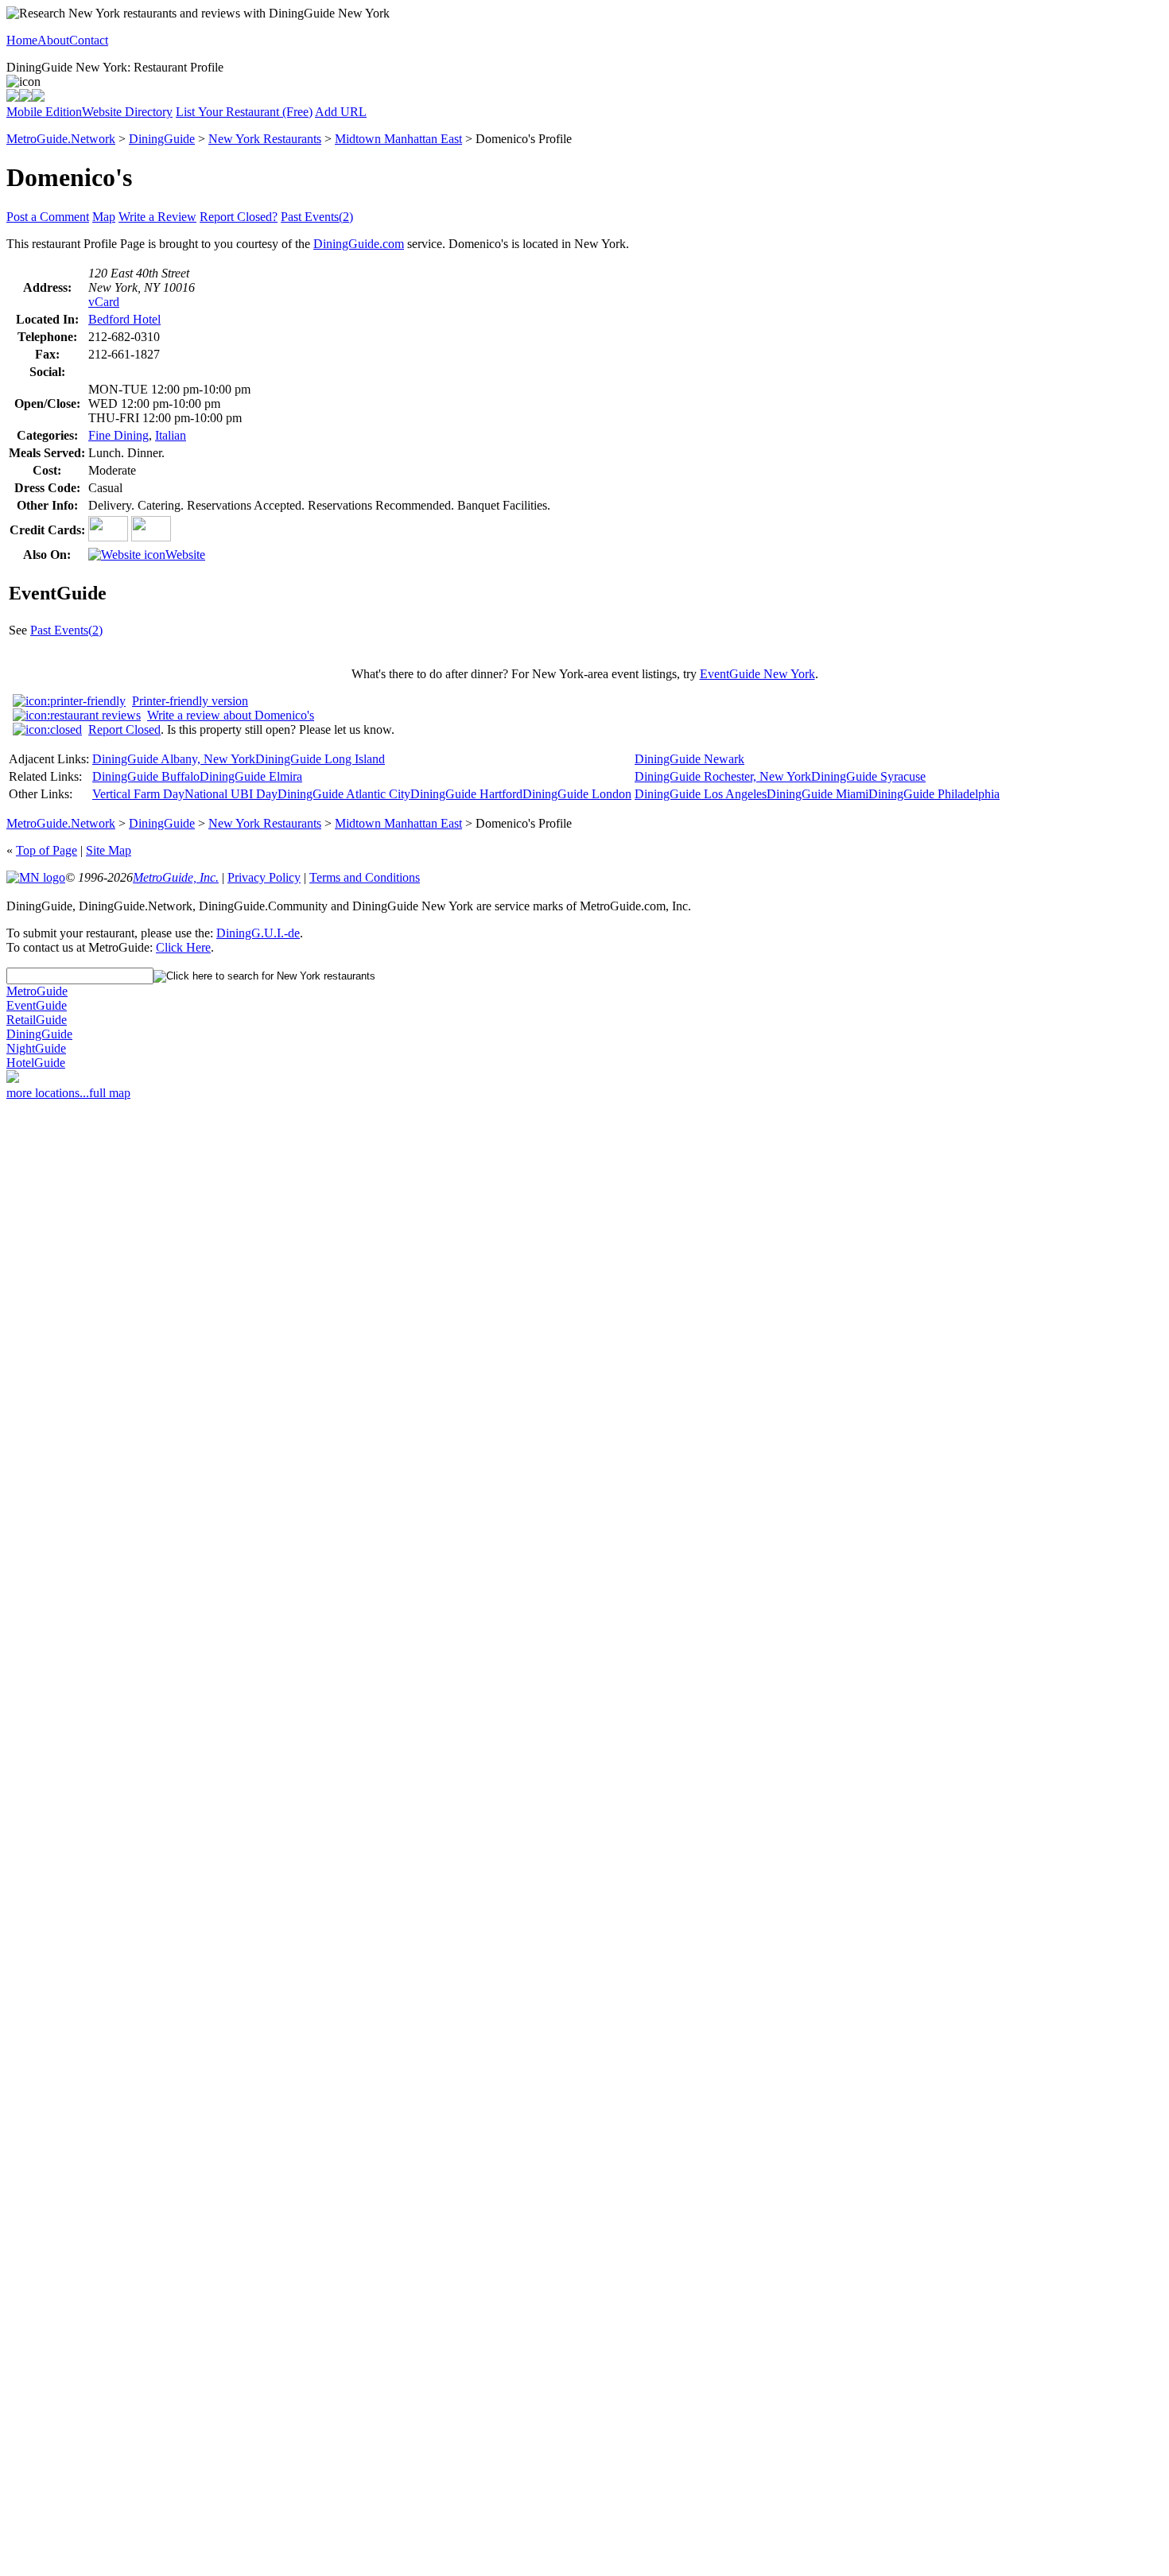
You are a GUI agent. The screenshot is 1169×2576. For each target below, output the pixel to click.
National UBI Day (231, 794)
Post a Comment (48, 217)
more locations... (48, 1093)
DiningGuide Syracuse (868, 776)
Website (185, 555)
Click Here (183, 947)
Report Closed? (239, 217)
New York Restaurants (265, 139)
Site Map (109, 850)
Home (22, 40)
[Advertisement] (70, 1353)
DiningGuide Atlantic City (344, 794)
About (53, 40)
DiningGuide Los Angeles (701, 794)
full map (110, 1093)
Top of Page (47, 850)
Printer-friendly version (190, 701)
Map (104, 217)
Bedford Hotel (124, 319)
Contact (89, 40)
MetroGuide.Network (61, 139)
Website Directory (127, 112)
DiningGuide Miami (818, 794)
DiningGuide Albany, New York (174, 759)
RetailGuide (37, 1020)
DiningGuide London (577, 794)
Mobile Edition (44, 112)
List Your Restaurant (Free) (244, 112)
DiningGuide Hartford (466, 794)
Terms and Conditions (365, 877)
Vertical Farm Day (138, 794)
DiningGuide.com (359, 244)
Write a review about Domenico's (231, 715)
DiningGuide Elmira (251, 776)
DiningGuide (162, 139)
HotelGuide (36, 1063)
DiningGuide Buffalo (146, 776)
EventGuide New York (757, 674)
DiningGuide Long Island (320, 759)
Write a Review (157, 217)
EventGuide (37, 1005)
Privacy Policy (264, 877)
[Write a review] (38, 97)
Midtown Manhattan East (398, 139)
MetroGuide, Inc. (176, 877)
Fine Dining (118, 435)
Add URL (341, 112)
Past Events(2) (317, 217)
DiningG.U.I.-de (258, 933)
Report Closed (124, 729)
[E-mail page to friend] (25, 97)
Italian (171, 435)
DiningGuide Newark (689, 759)
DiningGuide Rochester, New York (723, 776)
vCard (104, 302)
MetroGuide (37, 991)
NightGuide (36, 1048)
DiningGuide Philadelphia (934, 794)
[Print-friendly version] (13, 97)
